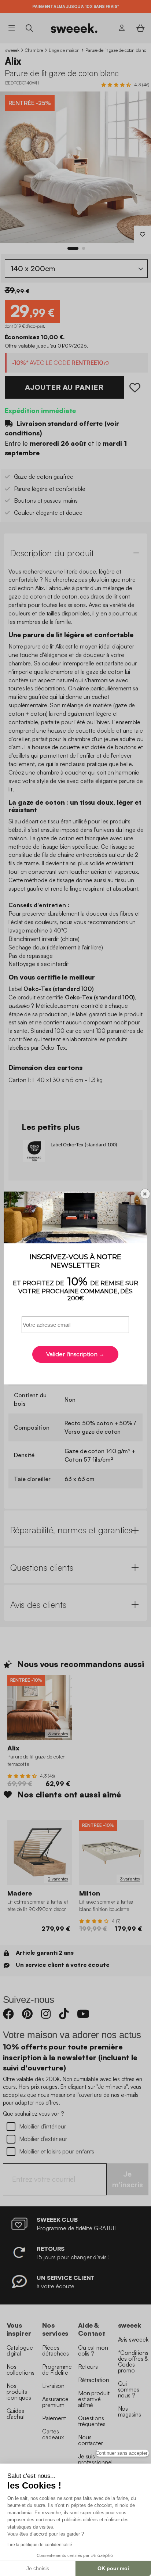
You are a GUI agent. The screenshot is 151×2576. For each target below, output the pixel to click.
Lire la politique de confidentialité (40, 2545)
